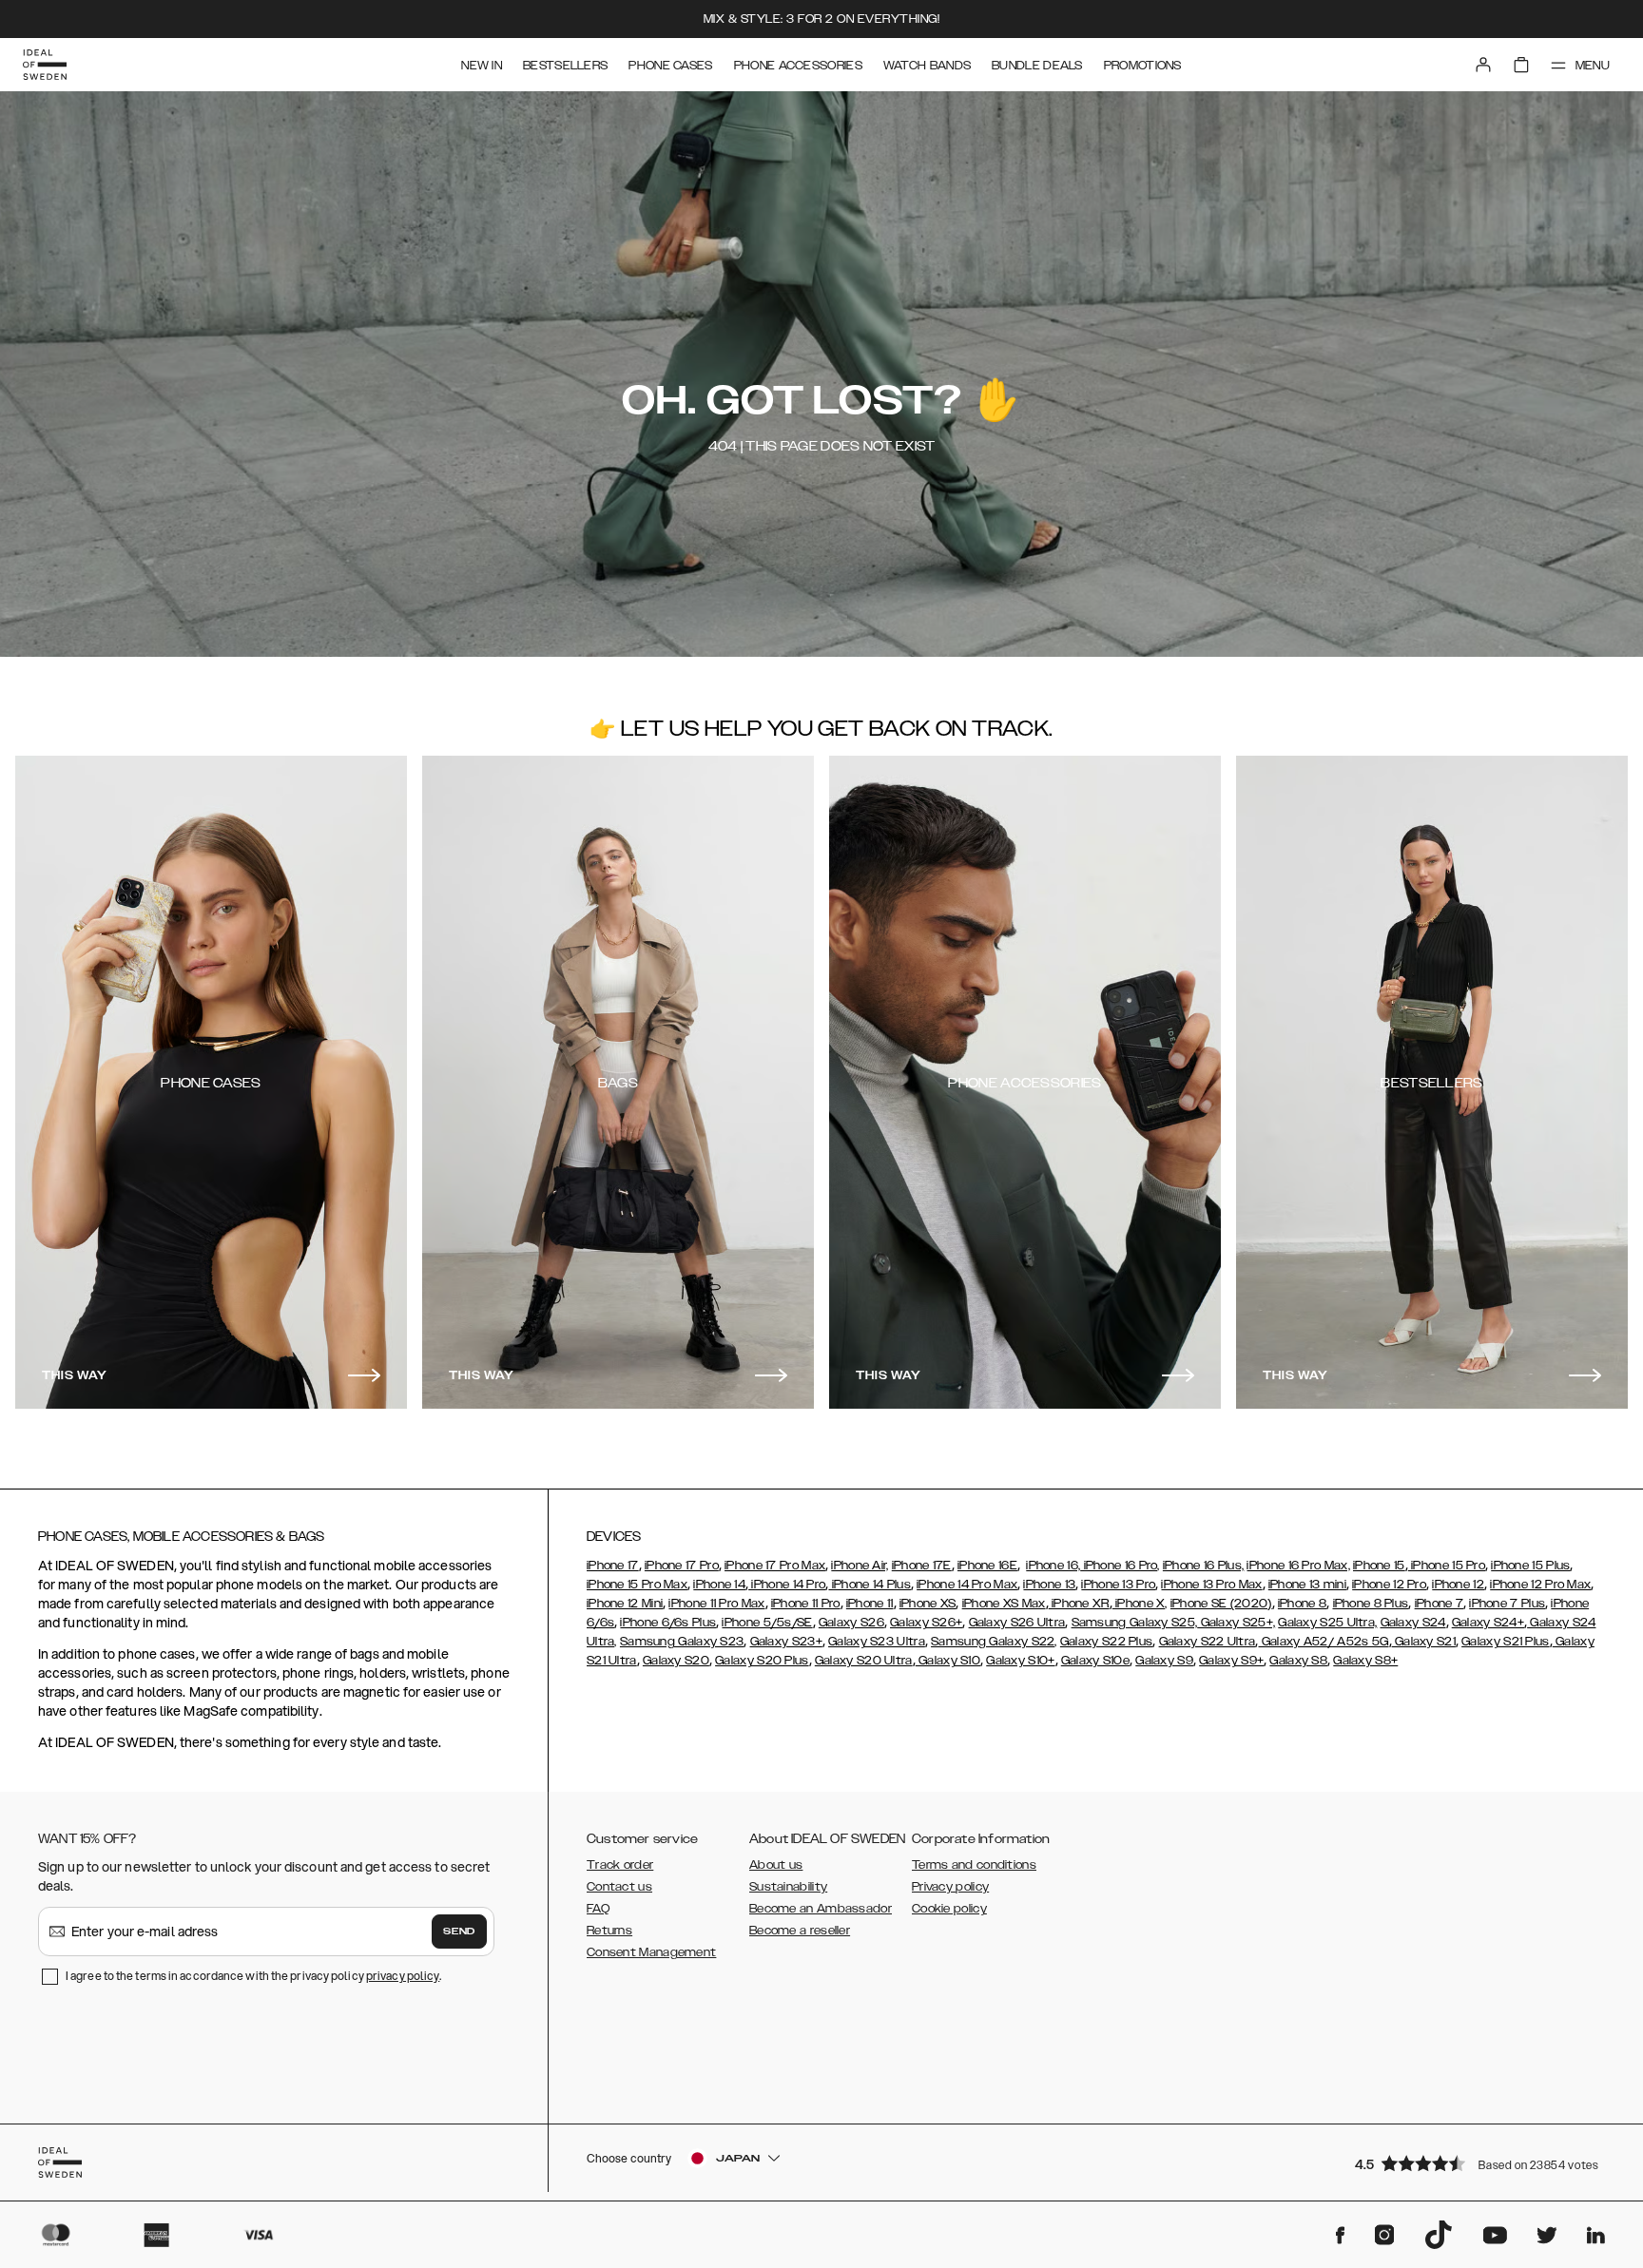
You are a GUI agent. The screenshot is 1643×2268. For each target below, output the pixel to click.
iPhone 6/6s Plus (668, 1623)
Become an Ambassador (821, 1909)
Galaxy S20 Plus (762, 1661)
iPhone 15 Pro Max (637, 1585)
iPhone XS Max (1004, 1604)
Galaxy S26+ (926, 1623)
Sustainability (788, 1887)
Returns (609, 1931)
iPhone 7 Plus (1507, 1604)
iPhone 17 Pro (682, 1566)
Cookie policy (949, 1909)
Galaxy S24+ (1488, 1623)
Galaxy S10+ (1020, 1661)
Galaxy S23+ (786, 1642)
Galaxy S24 (1413, 1623)
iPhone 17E (922, 1566)
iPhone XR (1079, 1604)
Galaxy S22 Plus (1107, 1642)
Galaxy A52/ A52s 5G (1324, 1642)
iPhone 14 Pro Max (967, 1585)
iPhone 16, (1053, 1566)
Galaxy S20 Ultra (864, 1661)
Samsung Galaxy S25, (1135, 1623)
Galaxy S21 (1424, 1642)
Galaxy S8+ (1365, 1661)
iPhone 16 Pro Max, (1298, 1566)
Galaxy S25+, (1236, 1623)
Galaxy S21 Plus (1506, 1642)
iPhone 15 (1379, 1566)
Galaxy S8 (1298, 1661)
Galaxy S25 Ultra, (1327, 1623)
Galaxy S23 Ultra (877, 1642)
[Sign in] (1483, 65)
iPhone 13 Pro (1118, 1585)
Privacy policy (950, 1887)
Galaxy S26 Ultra (1017, 1623)
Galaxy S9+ (1231, 1661)
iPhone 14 (719, 1585)
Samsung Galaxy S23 (682, 1642)
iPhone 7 (1439, 1604)
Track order (620, 1865)
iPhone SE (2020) (1221, 1604)
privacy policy (403, 1976)
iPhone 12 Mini (625, 1604)
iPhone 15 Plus (1530, 1566)
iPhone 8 (1302, 1604)
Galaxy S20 (676, 1661)
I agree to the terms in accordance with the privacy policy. (253, 1976)
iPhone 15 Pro (1447, 1566)
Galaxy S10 (948, 1661)
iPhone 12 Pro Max (1540, 1585)
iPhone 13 (1049, 1585)
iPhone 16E (987, 1566)
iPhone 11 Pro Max (716, 1604)
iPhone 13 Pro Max (1211, 1585)
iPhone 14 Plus (870, 1585)
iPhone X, (1140, 1604)
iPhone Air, (860, 1566)
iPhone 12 (1458, 1585)
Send (459, 1932)
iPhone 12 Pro (1389, 1585)
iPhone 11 (870, 1604)
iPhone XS (928, 1604)
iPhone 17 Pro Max (775, 1566)
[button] (1481, 2163)
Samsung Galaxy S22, (994, 1642)
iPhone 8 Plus (1371, 1604)
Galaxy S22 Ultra (1208, 1642)
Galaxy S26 (851, 1623)
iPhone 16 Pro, (1120, 1566)
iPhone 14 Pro (787, 1585)
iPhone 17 (613, 1566)
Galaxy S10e (1095, 1661)
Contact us (619, 1887)
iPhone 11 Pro (806, 1604)
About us (776, 1865)
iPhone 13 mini (1307, 1585)
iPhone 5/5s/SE (767, 1623)
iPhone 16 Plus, (1204, 1566)
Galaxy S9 (1164, 1661)
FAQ (598, 1909)
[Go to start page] (45, 65)
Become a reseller (800, 1931)
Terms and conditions (974, 1865)
